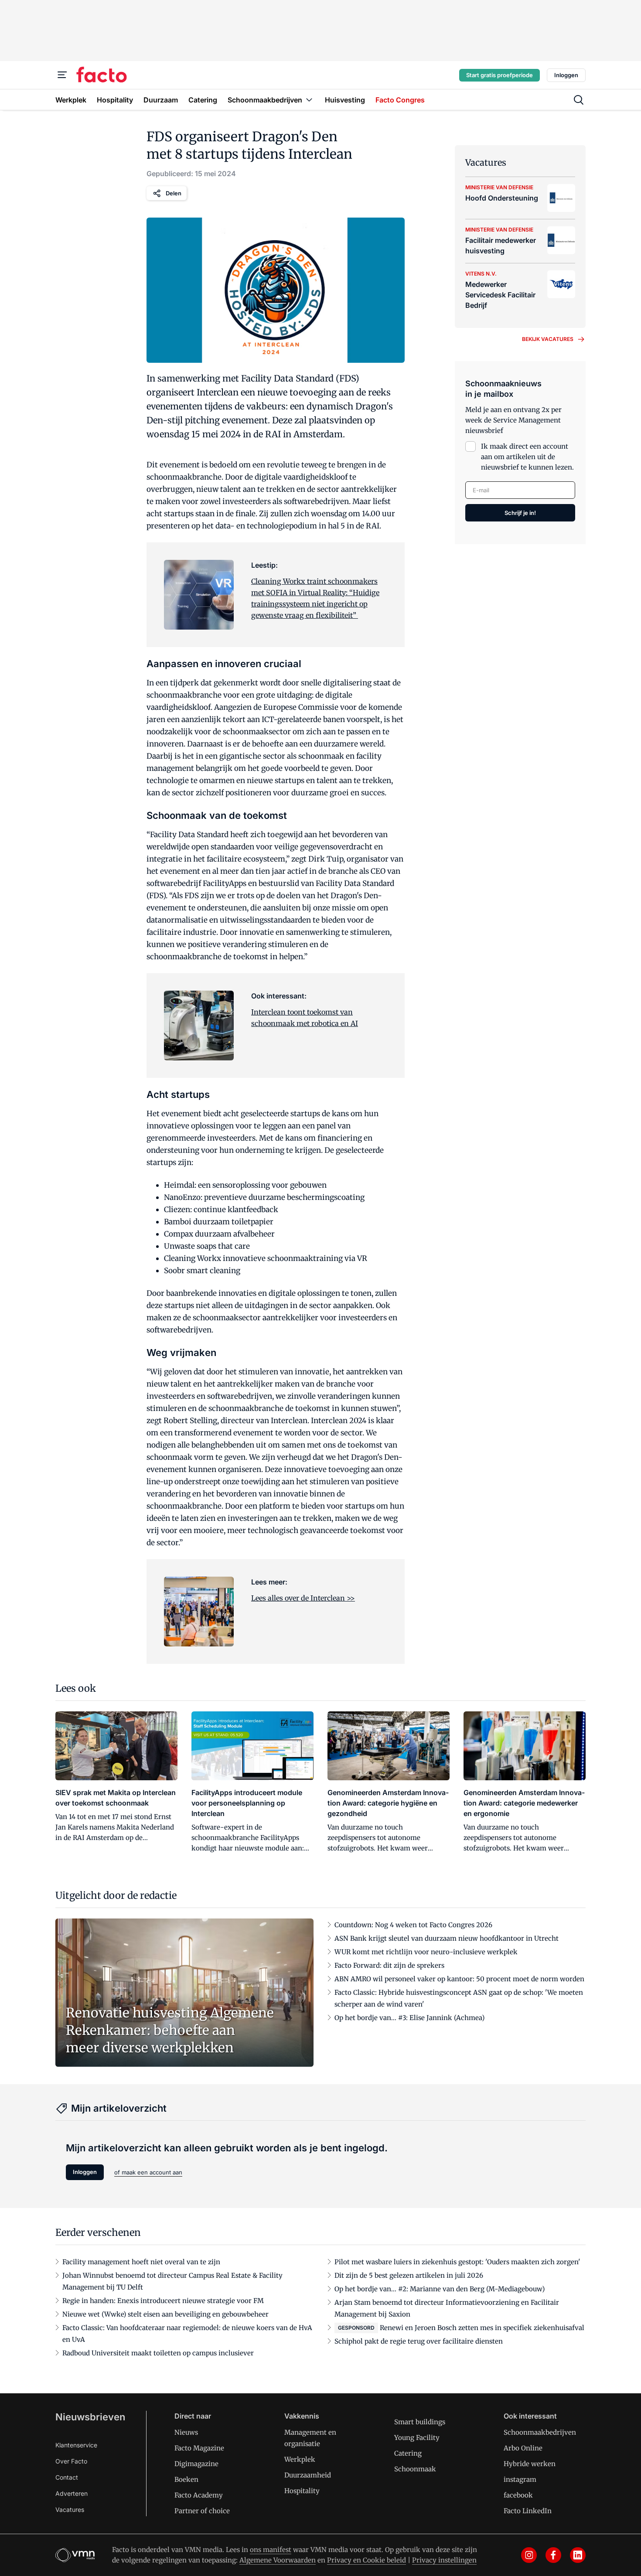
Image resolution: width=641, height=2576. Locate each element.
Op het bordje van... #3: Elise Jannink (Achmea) (409, 2018)
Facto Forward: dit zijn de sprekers (389, 1965)
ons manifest (271, 2550)
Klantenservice (76, 2445)
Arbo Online (523, 2448)
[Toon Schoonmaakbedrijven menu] (309, 100)
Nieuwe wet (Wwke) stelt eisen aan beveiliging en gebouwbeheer (165, 2314)
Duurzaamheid (308, 2475)
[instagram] (529, 2555)
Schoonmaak (415, 2469)
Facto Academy (199, 2495)
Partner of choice (202, 2511)
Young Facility (417, 2438)
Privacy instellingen (444, 2560)
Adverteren (72, 2493)
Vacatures (70, 2510)
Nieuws (186, 2432)
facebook (518, 2495)
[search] (579, 100)
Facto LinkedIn (528, 2511)
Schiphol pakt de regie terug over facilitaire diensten (419, 2341)
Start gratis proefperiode (500, 75)
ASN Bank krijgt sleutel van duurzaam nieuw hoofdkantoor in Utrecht (447, 1938)
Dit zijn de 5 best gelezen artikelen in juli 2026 (409, 2275)
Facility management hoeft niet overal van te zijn (141, 2262)
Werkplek (300, 2459)
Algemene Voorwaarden (278, 2560)
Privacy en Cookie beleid (367, 2560)
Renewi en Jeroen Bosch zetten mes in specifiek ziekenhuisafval (482, 2328)
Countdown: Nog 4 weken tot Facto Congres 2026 (413, 1925)
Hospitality (302, 2491)
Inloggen (566, 75)
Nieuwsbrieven (90, 2417)
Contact (67, 2477)
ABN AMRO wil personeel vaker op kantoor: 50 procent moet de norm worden (459, 1979)
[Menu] (62, 75)
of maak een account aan (148, 2172)
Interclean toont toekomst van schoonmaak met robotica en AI (305, 1018)
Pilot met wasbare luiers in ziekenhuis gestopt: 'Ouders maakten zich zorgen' (457, 2262)
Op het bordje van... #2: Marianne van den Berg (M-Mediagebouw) (440, 2289)
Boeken (186, 2479)
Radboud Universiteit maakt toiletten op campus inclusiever (158, 2353)
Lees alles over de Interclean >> (303, 1598)
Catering (408, 2453)
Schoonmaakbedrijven (540, 2432)
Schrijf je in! (520, 513)
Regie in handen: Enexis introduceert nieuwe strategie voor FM (163, 2301)
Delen (174, 193)
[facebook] (553, 2555)
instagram (520, 2479)
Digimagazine (196, 2464)
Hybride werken (530, 2464)
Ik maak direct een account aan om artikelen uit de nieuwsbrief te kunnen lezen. (527, 457)
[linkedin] (578, 2555)
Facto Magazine (199, 2448)
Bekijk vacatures (548, 339)
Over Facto (71, 2461)
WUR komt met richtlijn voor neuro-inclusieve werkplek (426, 1952)
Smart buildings (420, 2422)
